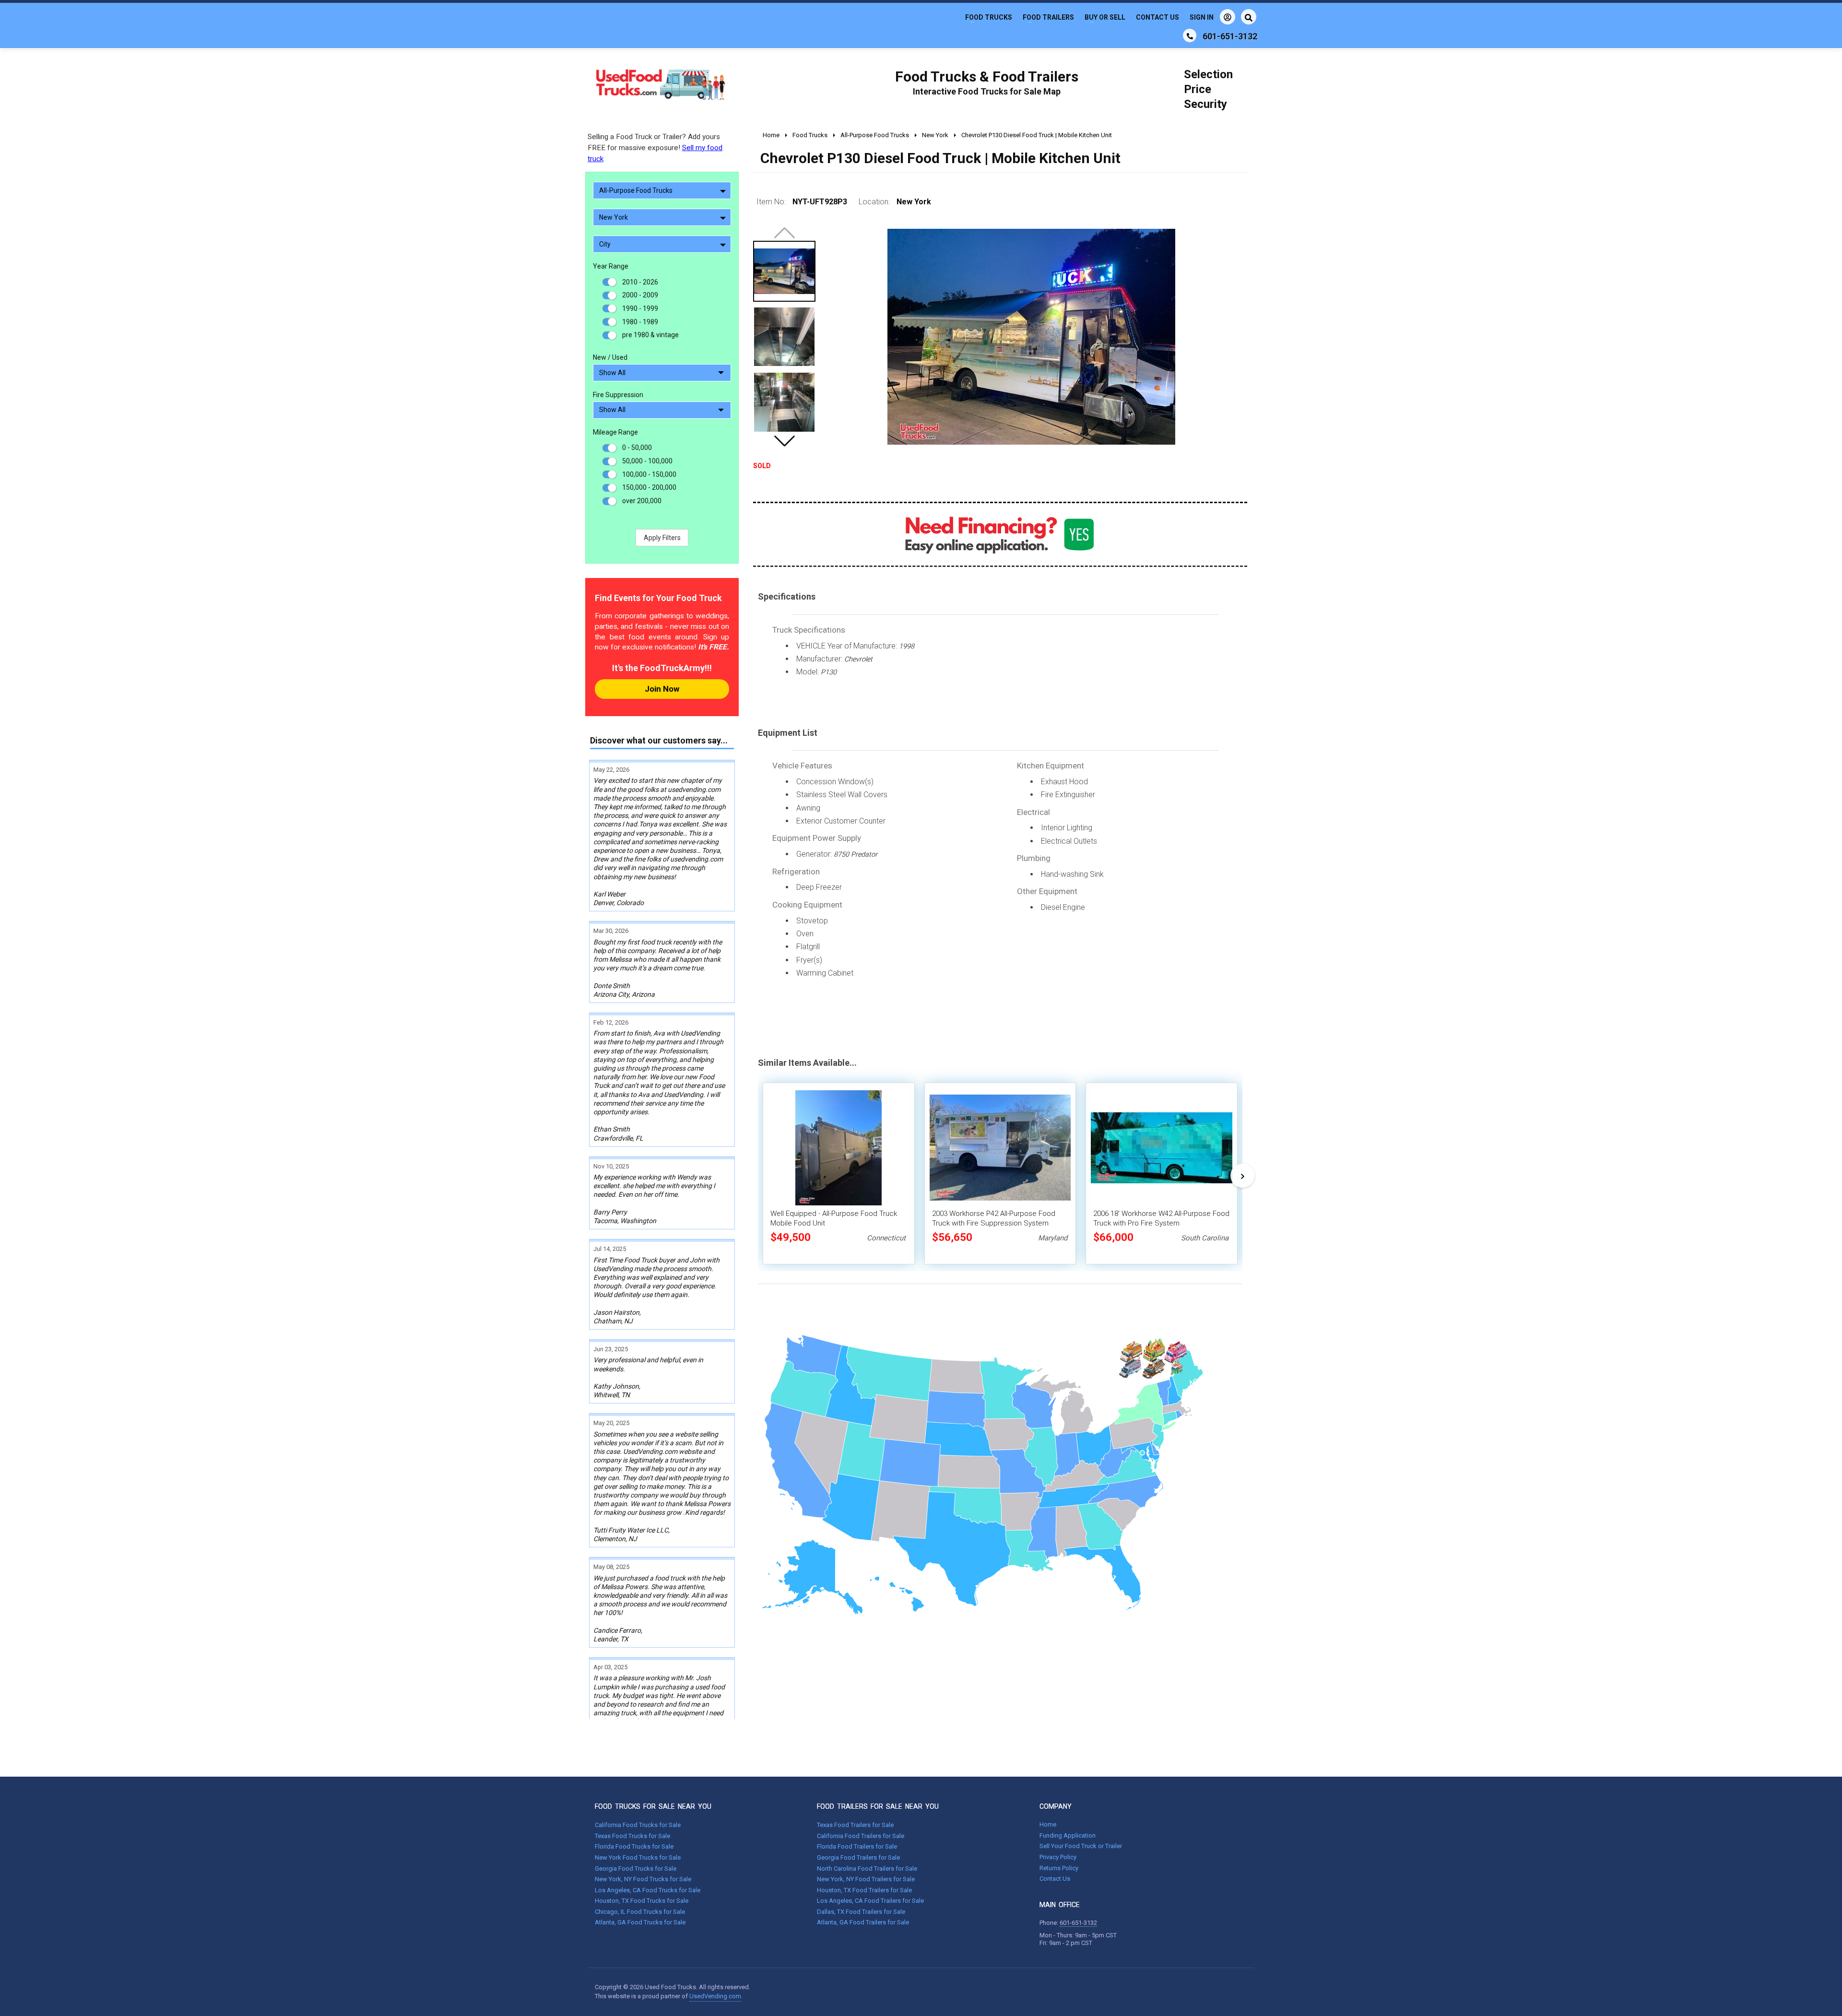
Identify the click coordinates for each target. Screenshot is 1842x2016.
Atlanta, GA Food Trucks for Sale (640, 1922)
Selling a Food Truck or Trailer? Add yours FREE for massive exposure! (655, 148)
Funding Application (1068, 1835)
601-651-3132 (1078, 1923)
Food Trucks (989, 17)
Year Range (611, 266)
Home (1048, 1824)
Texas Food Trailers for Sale (855, 1825)
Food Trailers (1048, 17)
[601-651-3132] (1190, 35)
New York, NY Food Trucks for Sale (643, 1879)
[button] (784, 441)
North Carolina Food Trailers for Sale (867, 1869)
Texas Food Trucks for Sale (632, 1836)
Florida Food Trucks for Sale (634, 1846)
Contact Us (1157, 17)
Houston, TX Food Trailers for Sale (864, 1890)
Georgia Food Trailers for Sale (858, 1857)
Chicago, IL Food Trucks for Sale (640, 1912)
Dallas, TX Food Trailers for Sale (861, 1912)
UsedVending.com (715, 1996)
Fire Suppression (618, 395)
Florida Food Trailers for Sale (857, 1846)
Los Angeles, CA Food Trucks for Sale (648, 1890)
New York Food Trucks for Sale (638, 1857)
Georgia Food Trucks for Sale (636, 1869)
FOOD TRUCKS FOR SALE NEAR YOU (653, 1806)
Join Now (662, 689)
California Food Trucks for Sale (638, 1825)
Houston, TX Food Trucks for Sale (642, 1901)
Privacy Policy (1058, 1857)
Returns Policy (1059, 1868)
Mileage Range (615, 432)
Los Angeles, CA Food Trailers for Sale (870, 1901)
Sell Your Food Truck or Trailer (1081, 1846)
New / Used (610, 357)
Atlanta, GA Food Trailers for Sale (863, 1922)
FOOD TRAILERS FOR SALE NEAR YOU (878, 1806)
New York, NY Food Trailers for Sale (866, 1879)
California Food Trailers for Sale (861, 1836)
